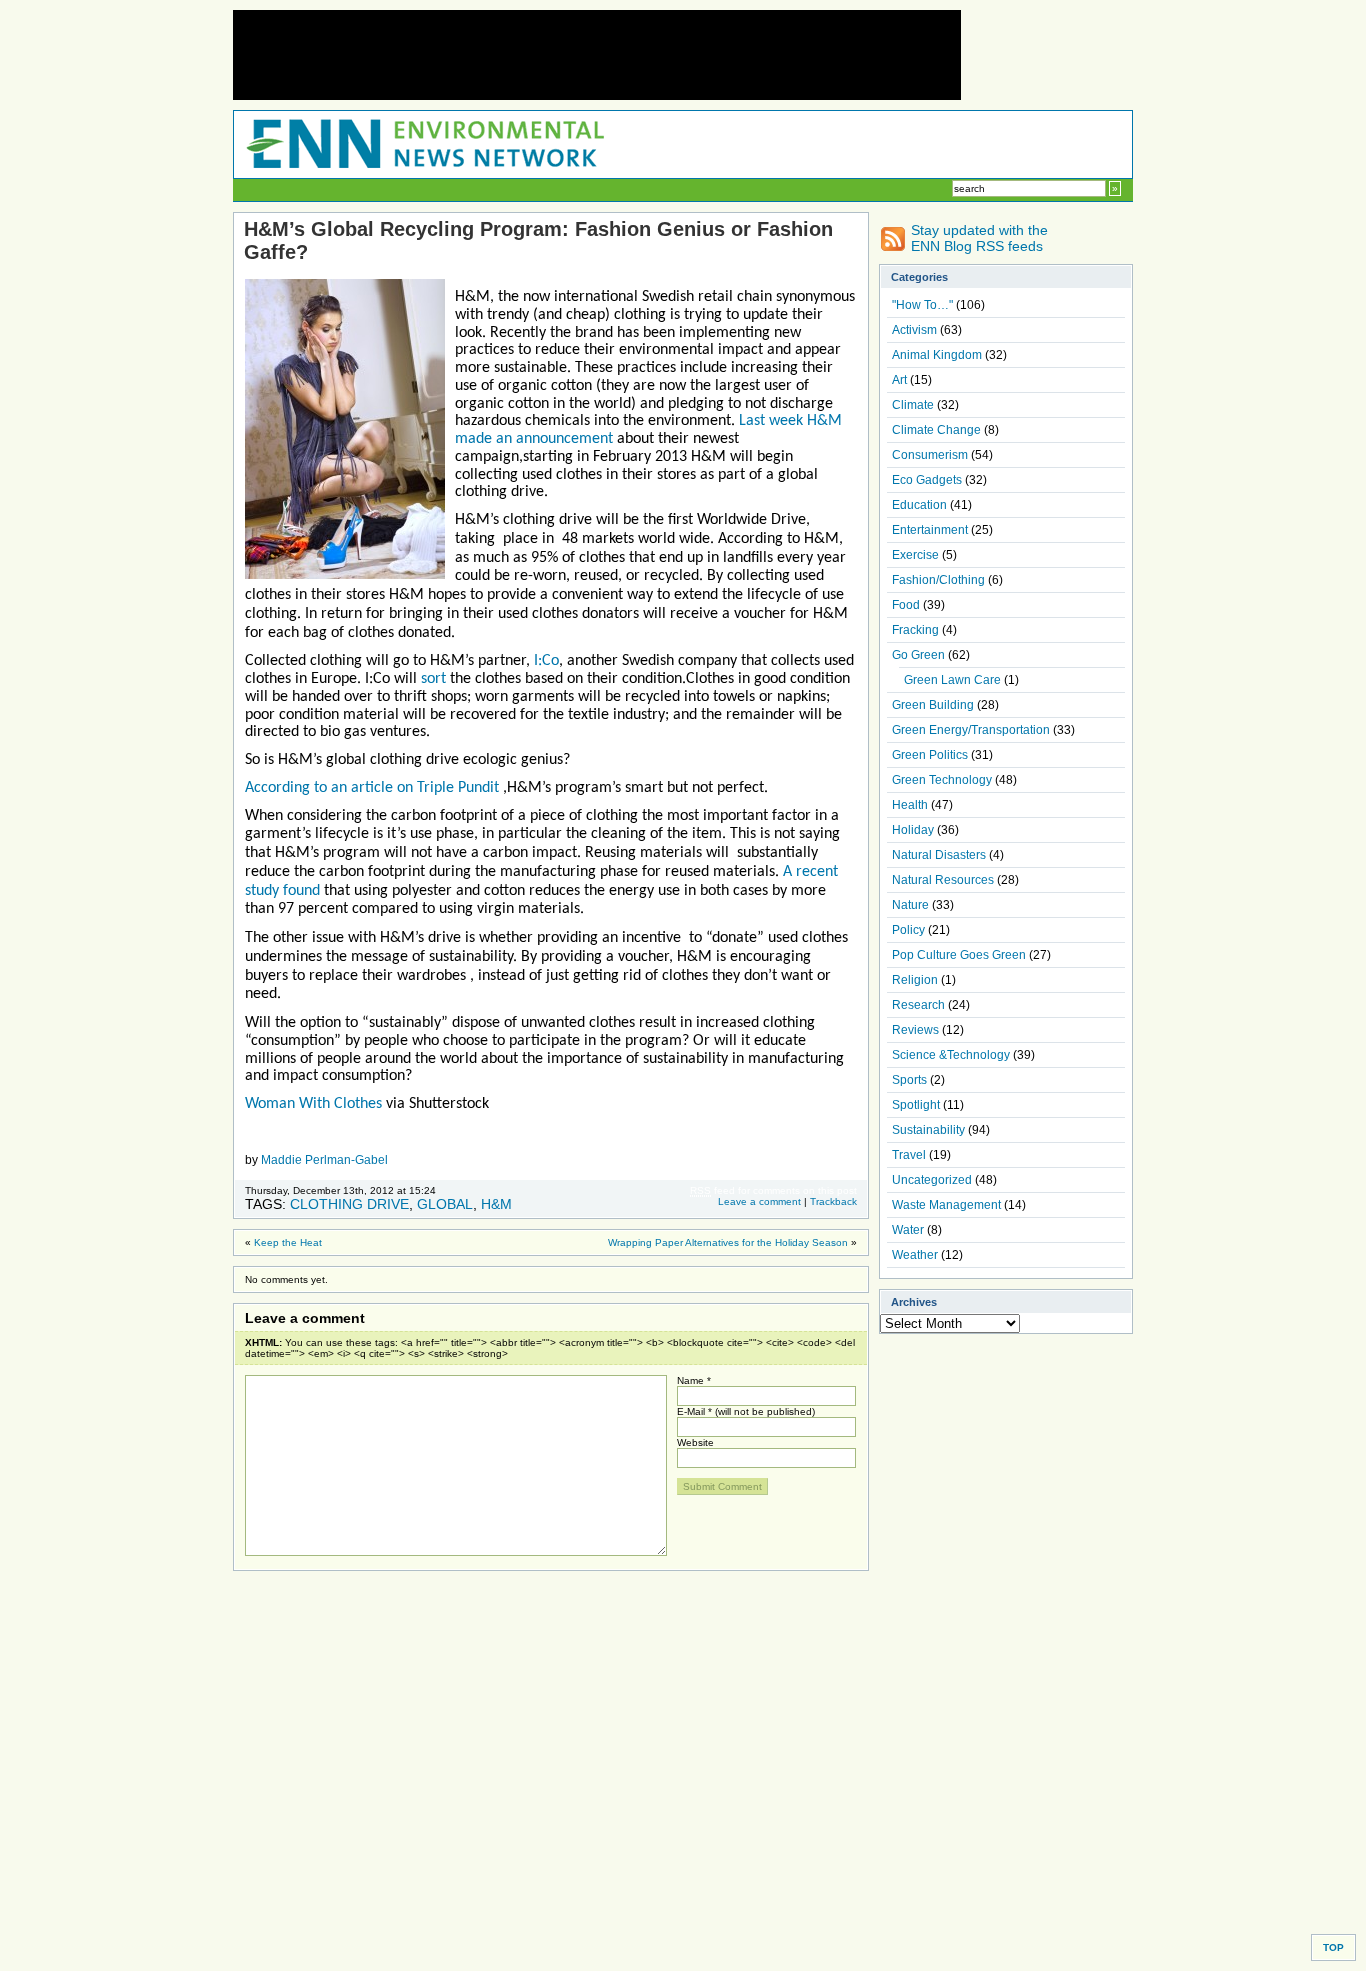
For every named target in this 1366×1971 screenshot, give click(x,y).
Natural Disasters (939, 855)
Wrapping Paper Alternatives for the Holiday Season (728, 1242)
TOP (1333, 1947)
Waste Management (946, 1205)
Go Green (918, 655)
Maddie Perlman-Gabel (324, 1160)
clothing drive (349, 1204)
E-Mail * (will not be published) (746, 1411)
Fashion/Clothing (938, 580)
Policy (908, 930)
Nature (910, 905)
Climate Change (936, 430)
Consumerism (930, 455)
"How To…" (922, 305)
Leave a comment (759, 1201)
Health (910, 805)
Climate (913, 405)
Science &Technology (951, 1055)
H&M (496, 1204)
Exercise (915, 555)
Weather (915, 1255)
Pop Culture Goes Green (959, 955)
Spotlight (916, 1105)
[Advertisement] (597, 55)
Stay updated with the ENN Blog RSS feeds (979, 238)
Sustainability (928, 1130)
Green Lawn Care (952, 680)
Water (908, 1230)
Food (906, 605)
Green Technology (942, 780)
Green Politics (930, 755)
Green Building (933, 705)
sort (435, 679)
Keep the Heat (288, 1242)
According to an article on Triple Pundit (374, 788)
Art (899, 380)
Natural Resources (943, 880)
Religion (915, 980)
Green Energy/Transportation (971, 730)
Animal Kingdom (937, 355)
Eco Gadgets (927, 480)
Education (919, 505)
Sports (909, 1080)
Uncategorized (932, 1180)
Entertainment (930, 530)
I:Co (544, 661)
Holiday (913, 830)
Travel (909, 1155)
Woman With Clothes (315, 1104)
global (445, 1204)
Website (695, 1442)
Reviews (915, 1030)
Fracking (915, 630)
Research (918, 1005)
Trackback (833, 1201)
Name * (694, 1380)
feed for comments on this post (773, 1190)
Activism (914, 330)
